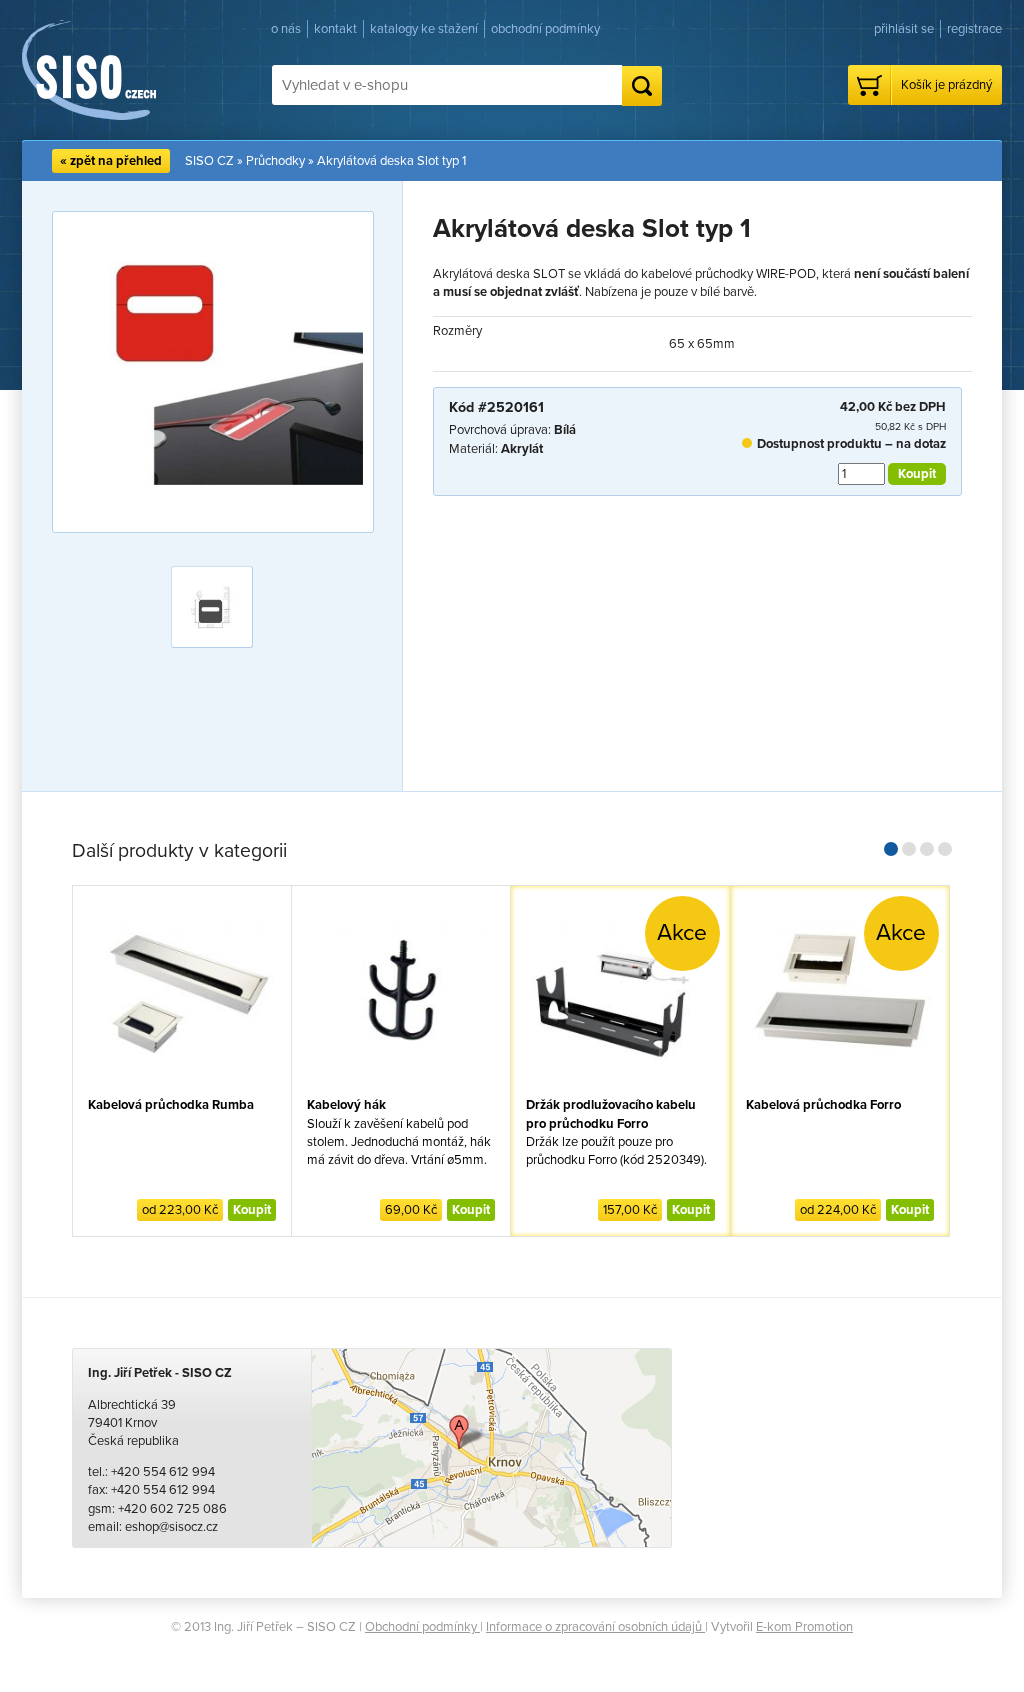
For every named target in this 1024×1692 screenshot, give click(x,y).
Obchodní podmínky (422, 1627)
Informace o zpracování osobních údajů (595, 1627)
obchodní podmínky (545, 29)
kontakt (335, 29)
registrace (974, 29)
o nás (286, 29)
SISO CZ (209, 161)
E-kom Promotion (804, 1627)
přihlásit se (904, 29)
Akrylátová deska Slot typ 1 (391, 161)
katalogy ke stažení (424, 29)
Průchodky (275, 161)
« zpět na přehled (111, 161)
